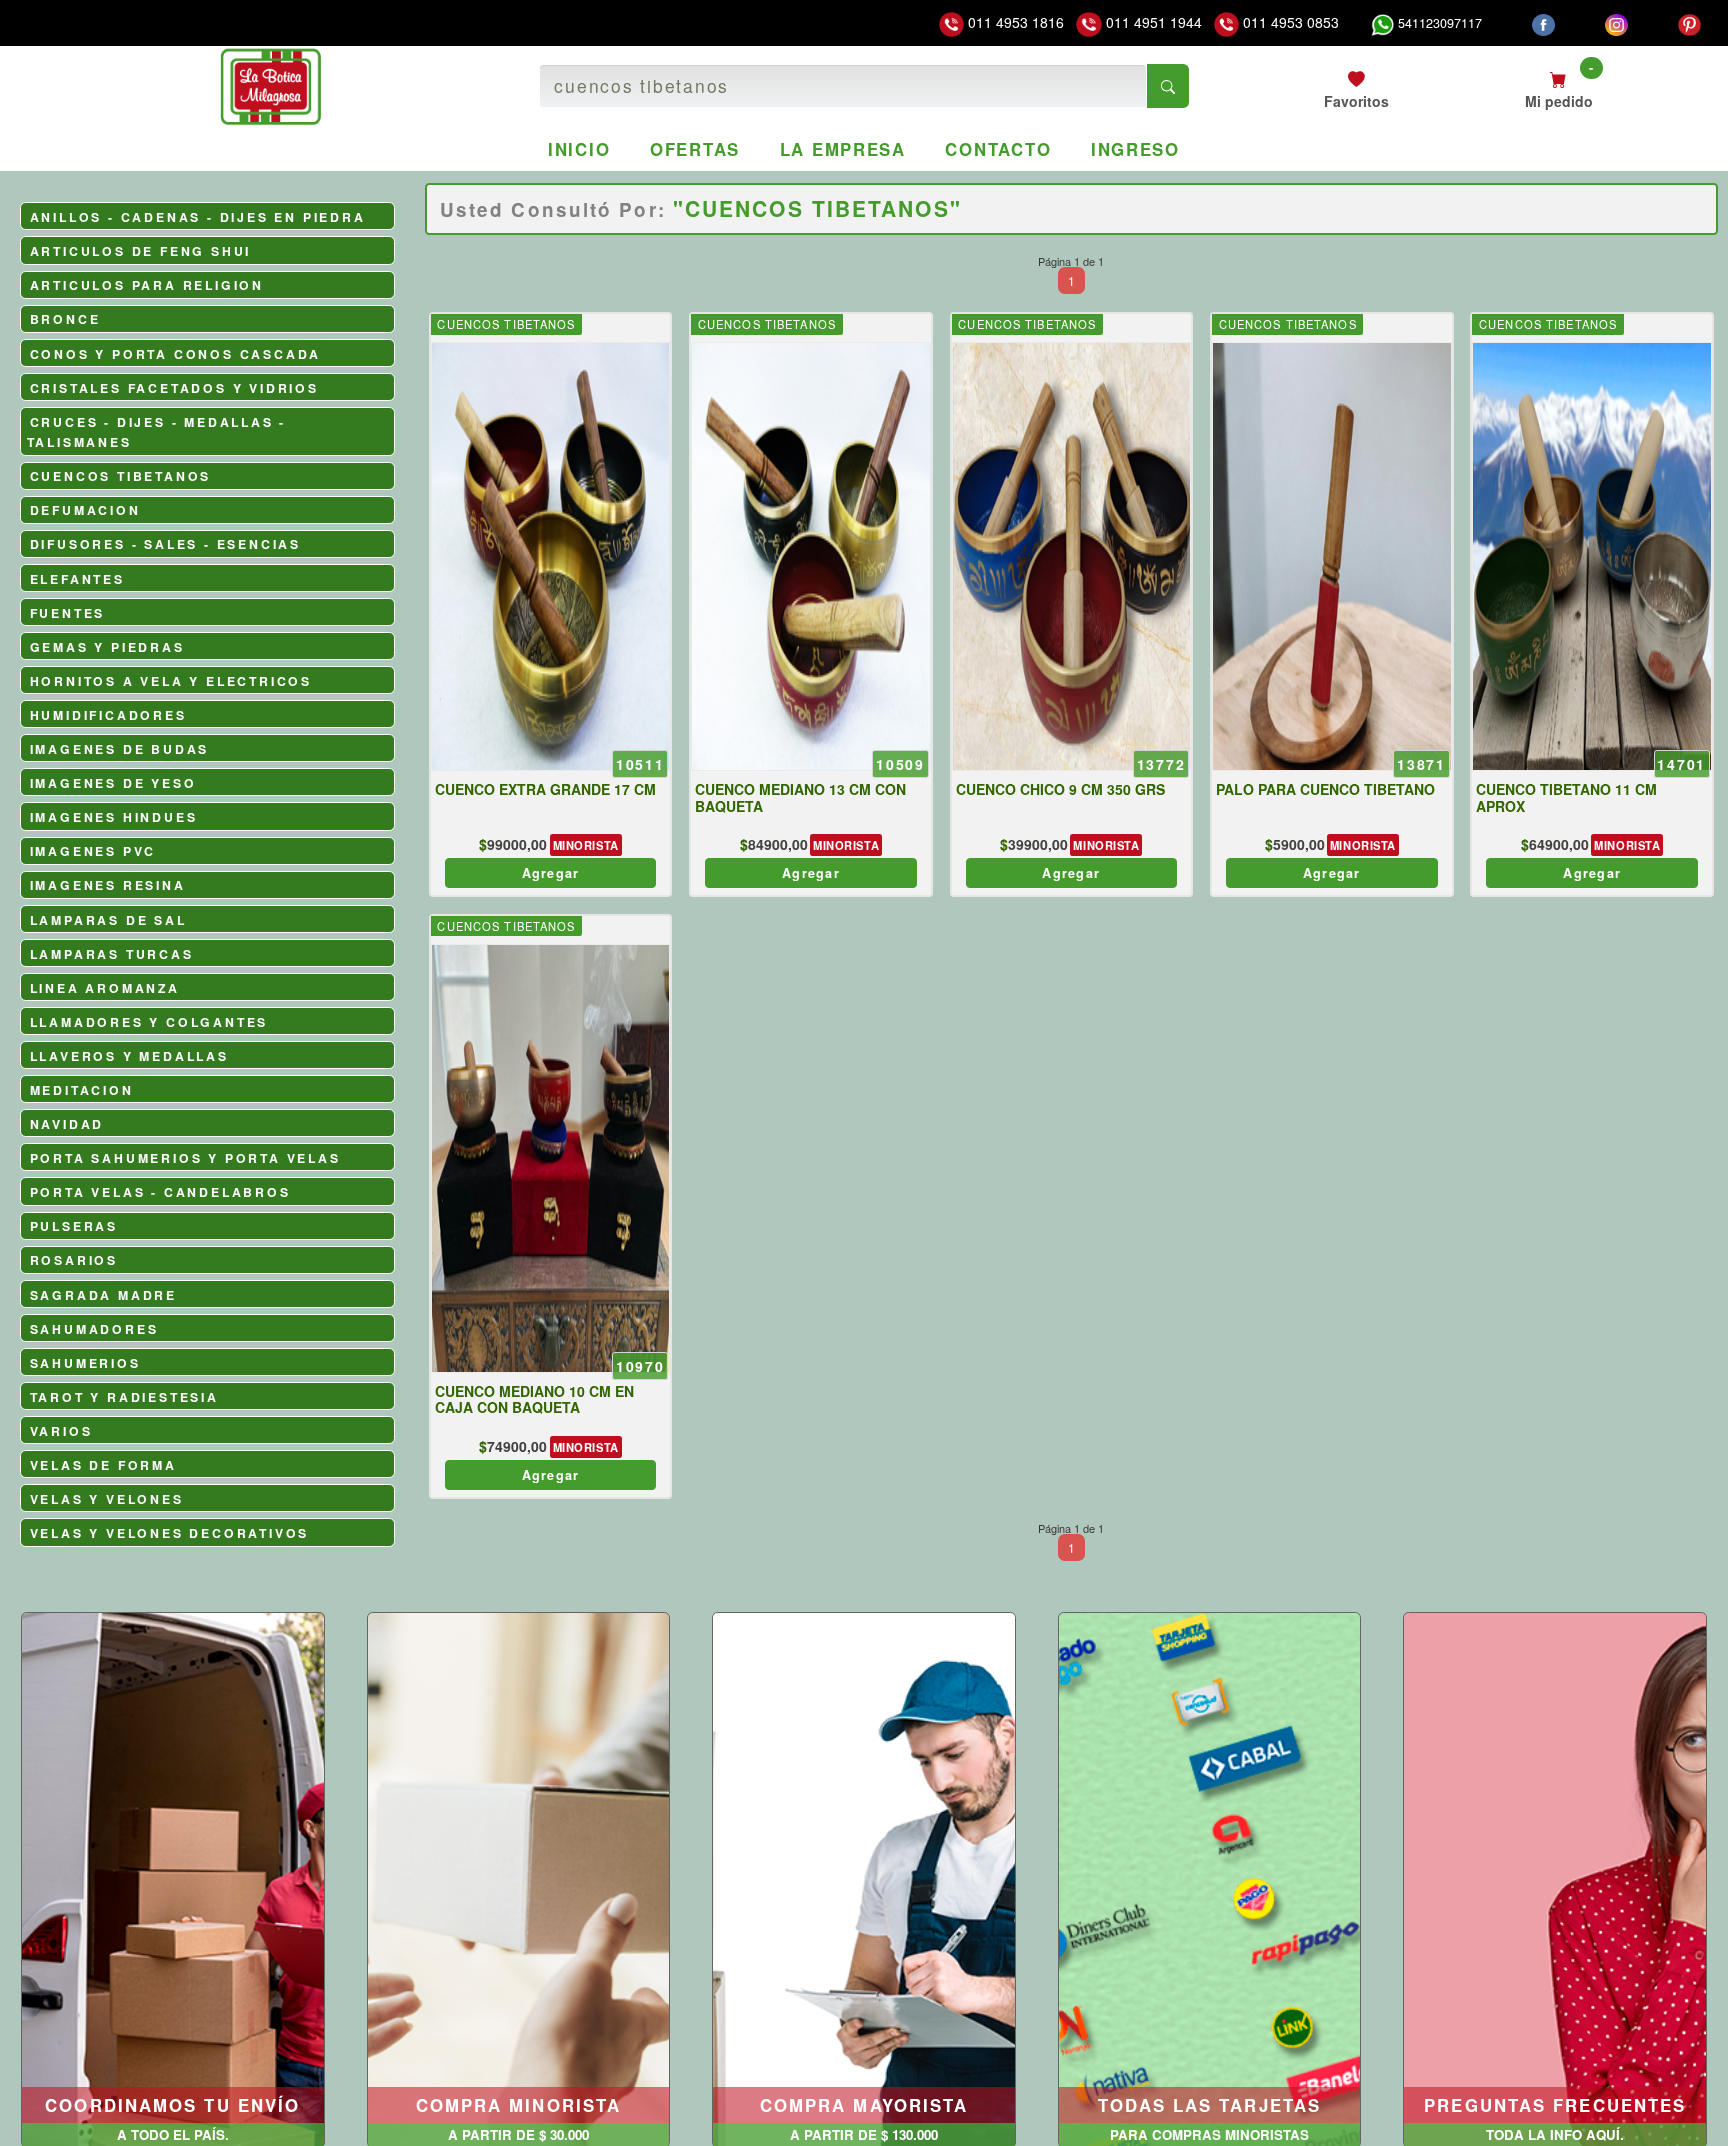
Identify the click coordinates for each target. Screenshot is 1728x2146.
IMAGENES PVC (93, 851)
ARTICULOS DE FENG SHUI (141, 251)
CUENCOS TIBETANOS (121, 476)
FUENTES (68, 613)
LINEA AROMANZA (105, 988)
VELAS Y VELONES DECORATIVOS (170, 1533)
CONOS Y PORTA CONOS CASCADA (176, 354)
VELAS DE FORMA (103, 1465)
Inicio (579, 149)
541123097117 (1438, 23)
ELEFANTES (77, 579)
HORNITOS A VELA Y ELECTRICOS (171, 681)
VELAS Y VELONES (107, 1499)
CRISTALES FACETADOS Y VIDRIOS (174, 388)
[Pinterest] (1689, 23)
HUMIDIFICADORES (108, 715)
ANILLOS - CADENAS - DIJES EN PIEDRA (198, 217)
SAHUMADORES (94, 1329)
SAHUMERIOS (85, 1363)
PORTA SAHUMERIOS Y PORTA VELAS (185, 1158)
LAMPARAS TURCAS (112, 954)
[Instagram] (1616, 23)
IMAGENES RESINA (108, 885)
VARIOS (61, 1431)
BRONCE (65, 319)
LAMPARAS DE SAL (108, 920)
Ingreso (1135, 149)
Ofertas (695, 149)
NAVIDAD (67, 1124)
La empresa (843, 149)
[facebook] (1543, 23)
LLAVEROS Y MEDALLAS (129, 1056)
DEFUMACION (85, 510)
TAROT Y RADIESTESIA (124, 1397)
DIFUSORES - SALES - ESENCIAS (165, 544)
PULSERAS (74, 1226)
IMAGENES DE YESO (113, 783)
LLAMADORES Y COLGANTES (149, 1022)
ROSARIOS (74, 1260)
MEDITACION (82, 1090)
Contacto (998, 149)
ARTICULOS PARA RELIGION (147, 285)
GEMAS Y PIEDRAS (107, 647)
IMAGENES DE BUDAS (120, 749)
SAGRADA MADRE (103, 1295)
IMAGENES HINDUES (114, 817)
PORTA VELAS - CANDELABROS (160, 1192)
